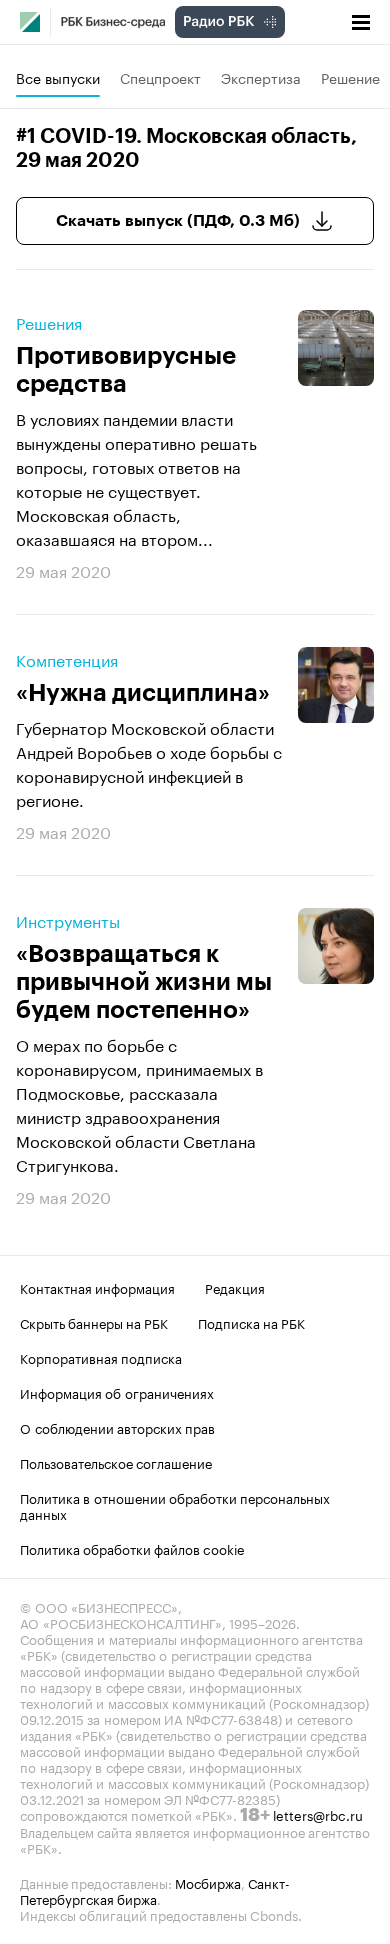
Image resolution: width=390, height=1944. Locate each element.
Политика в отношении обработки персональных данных (175, 1505)
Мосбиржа (208, 1882)
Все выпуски (58, 77)
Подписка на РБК (251, 1322)
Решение (350, 77)
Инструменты (68, 920)
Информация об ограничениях (117, 1392)
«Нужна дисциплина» (143, 693)
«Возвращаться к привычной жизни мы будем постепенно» (144, 982)
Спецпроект (160, 77)
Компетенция (67, 659)
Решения (49, 322)
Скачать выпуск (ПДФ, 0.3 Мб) (178, 221)
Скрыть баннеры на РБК (94, 1322)
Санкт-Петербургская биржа (155, 1890)
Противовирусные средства (126, 370)
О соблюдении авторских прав (117, 1427)
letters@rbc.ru (318, 1814)
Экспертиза (261, 77)
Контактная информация (97, 1287)
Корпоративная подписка (101, 1357)
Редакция (235, 1287)
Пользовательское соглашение (116, 1462)
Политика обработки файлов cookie (132, 1548)
